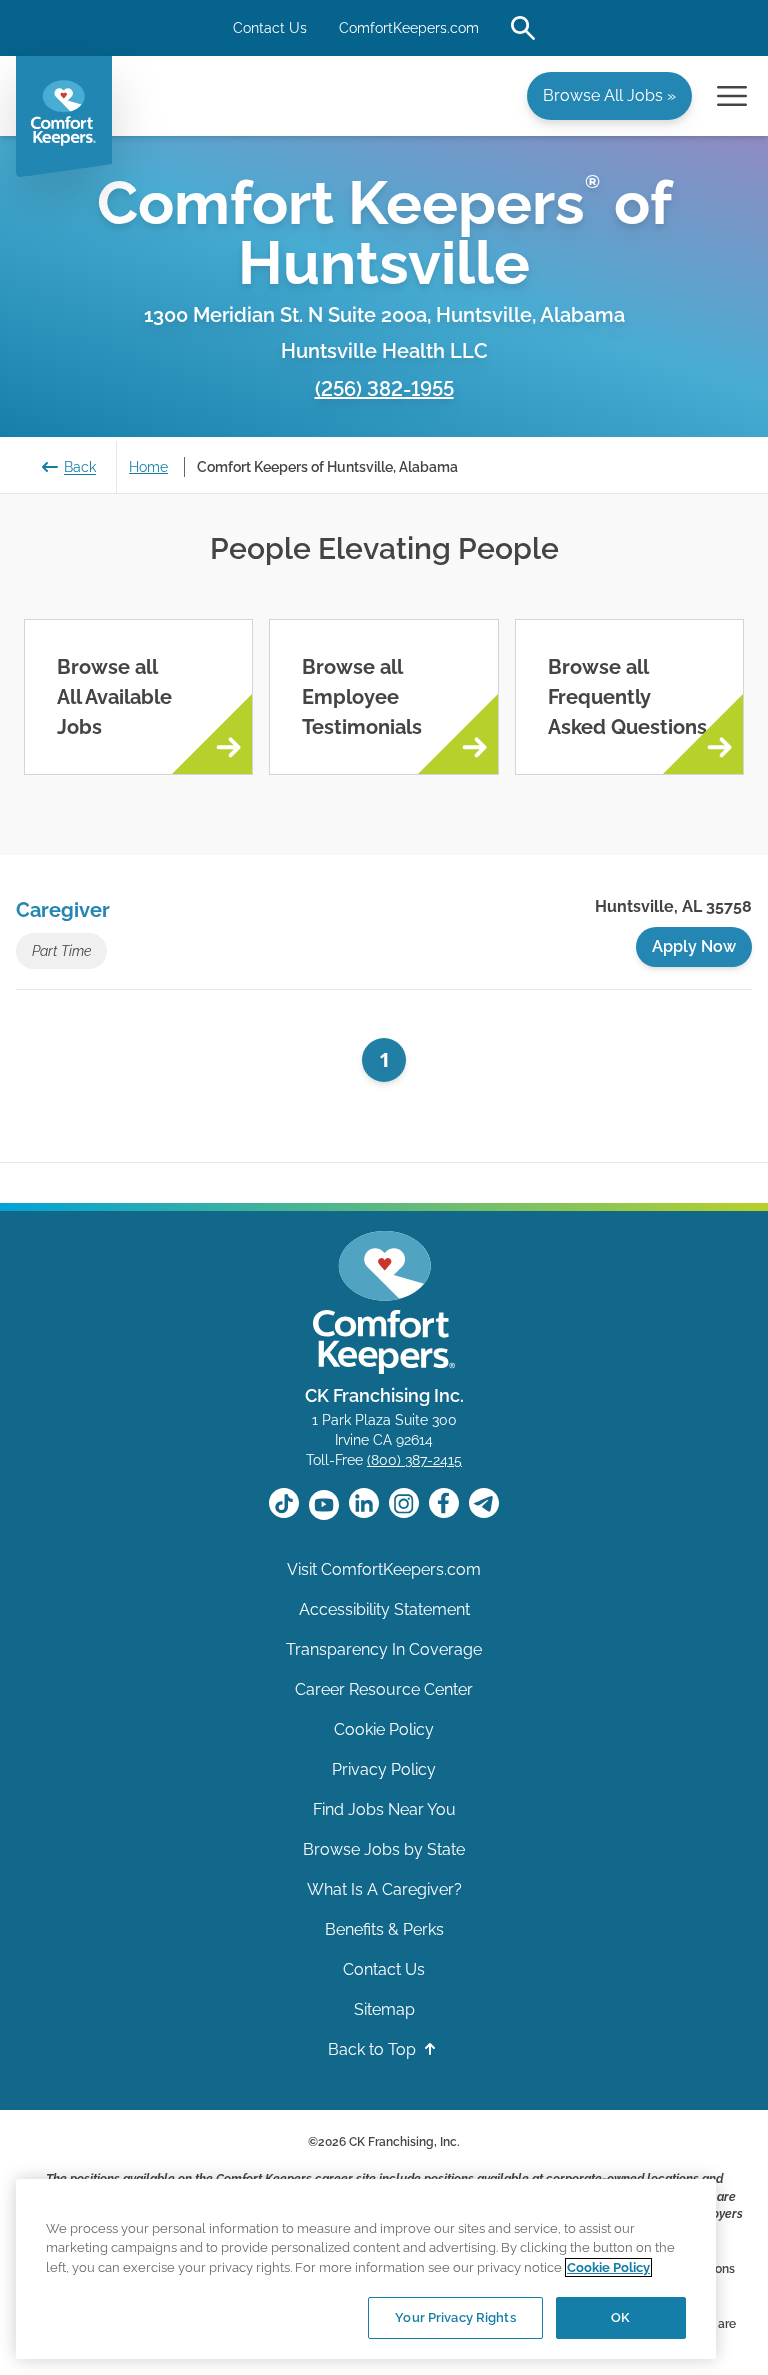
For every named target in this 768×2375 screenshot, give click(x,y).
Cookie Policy (384, 1729)
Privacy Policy (384, 1769)
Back (80, 467)
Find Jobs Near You (384, 1809)
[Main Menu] (732, 96)
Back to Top (374, 2049)
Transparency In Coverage (384, 1649)
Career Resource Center (384, 1689)
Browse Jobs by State (384, 1849)
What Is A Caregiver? (384, 1889)
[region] (366, 2269)
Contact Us (270, 28)
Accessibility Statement (384, 1609)
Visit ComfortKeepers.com (384, 1569)
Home (148, 467)
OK (620, 2317)
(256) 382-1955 (384, 389)
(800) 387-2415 (414, 1460)
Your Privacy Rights (455, 2317)
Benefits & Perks (384, 1929)
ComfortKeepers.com (409, 28)
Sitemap (384, 2009)
